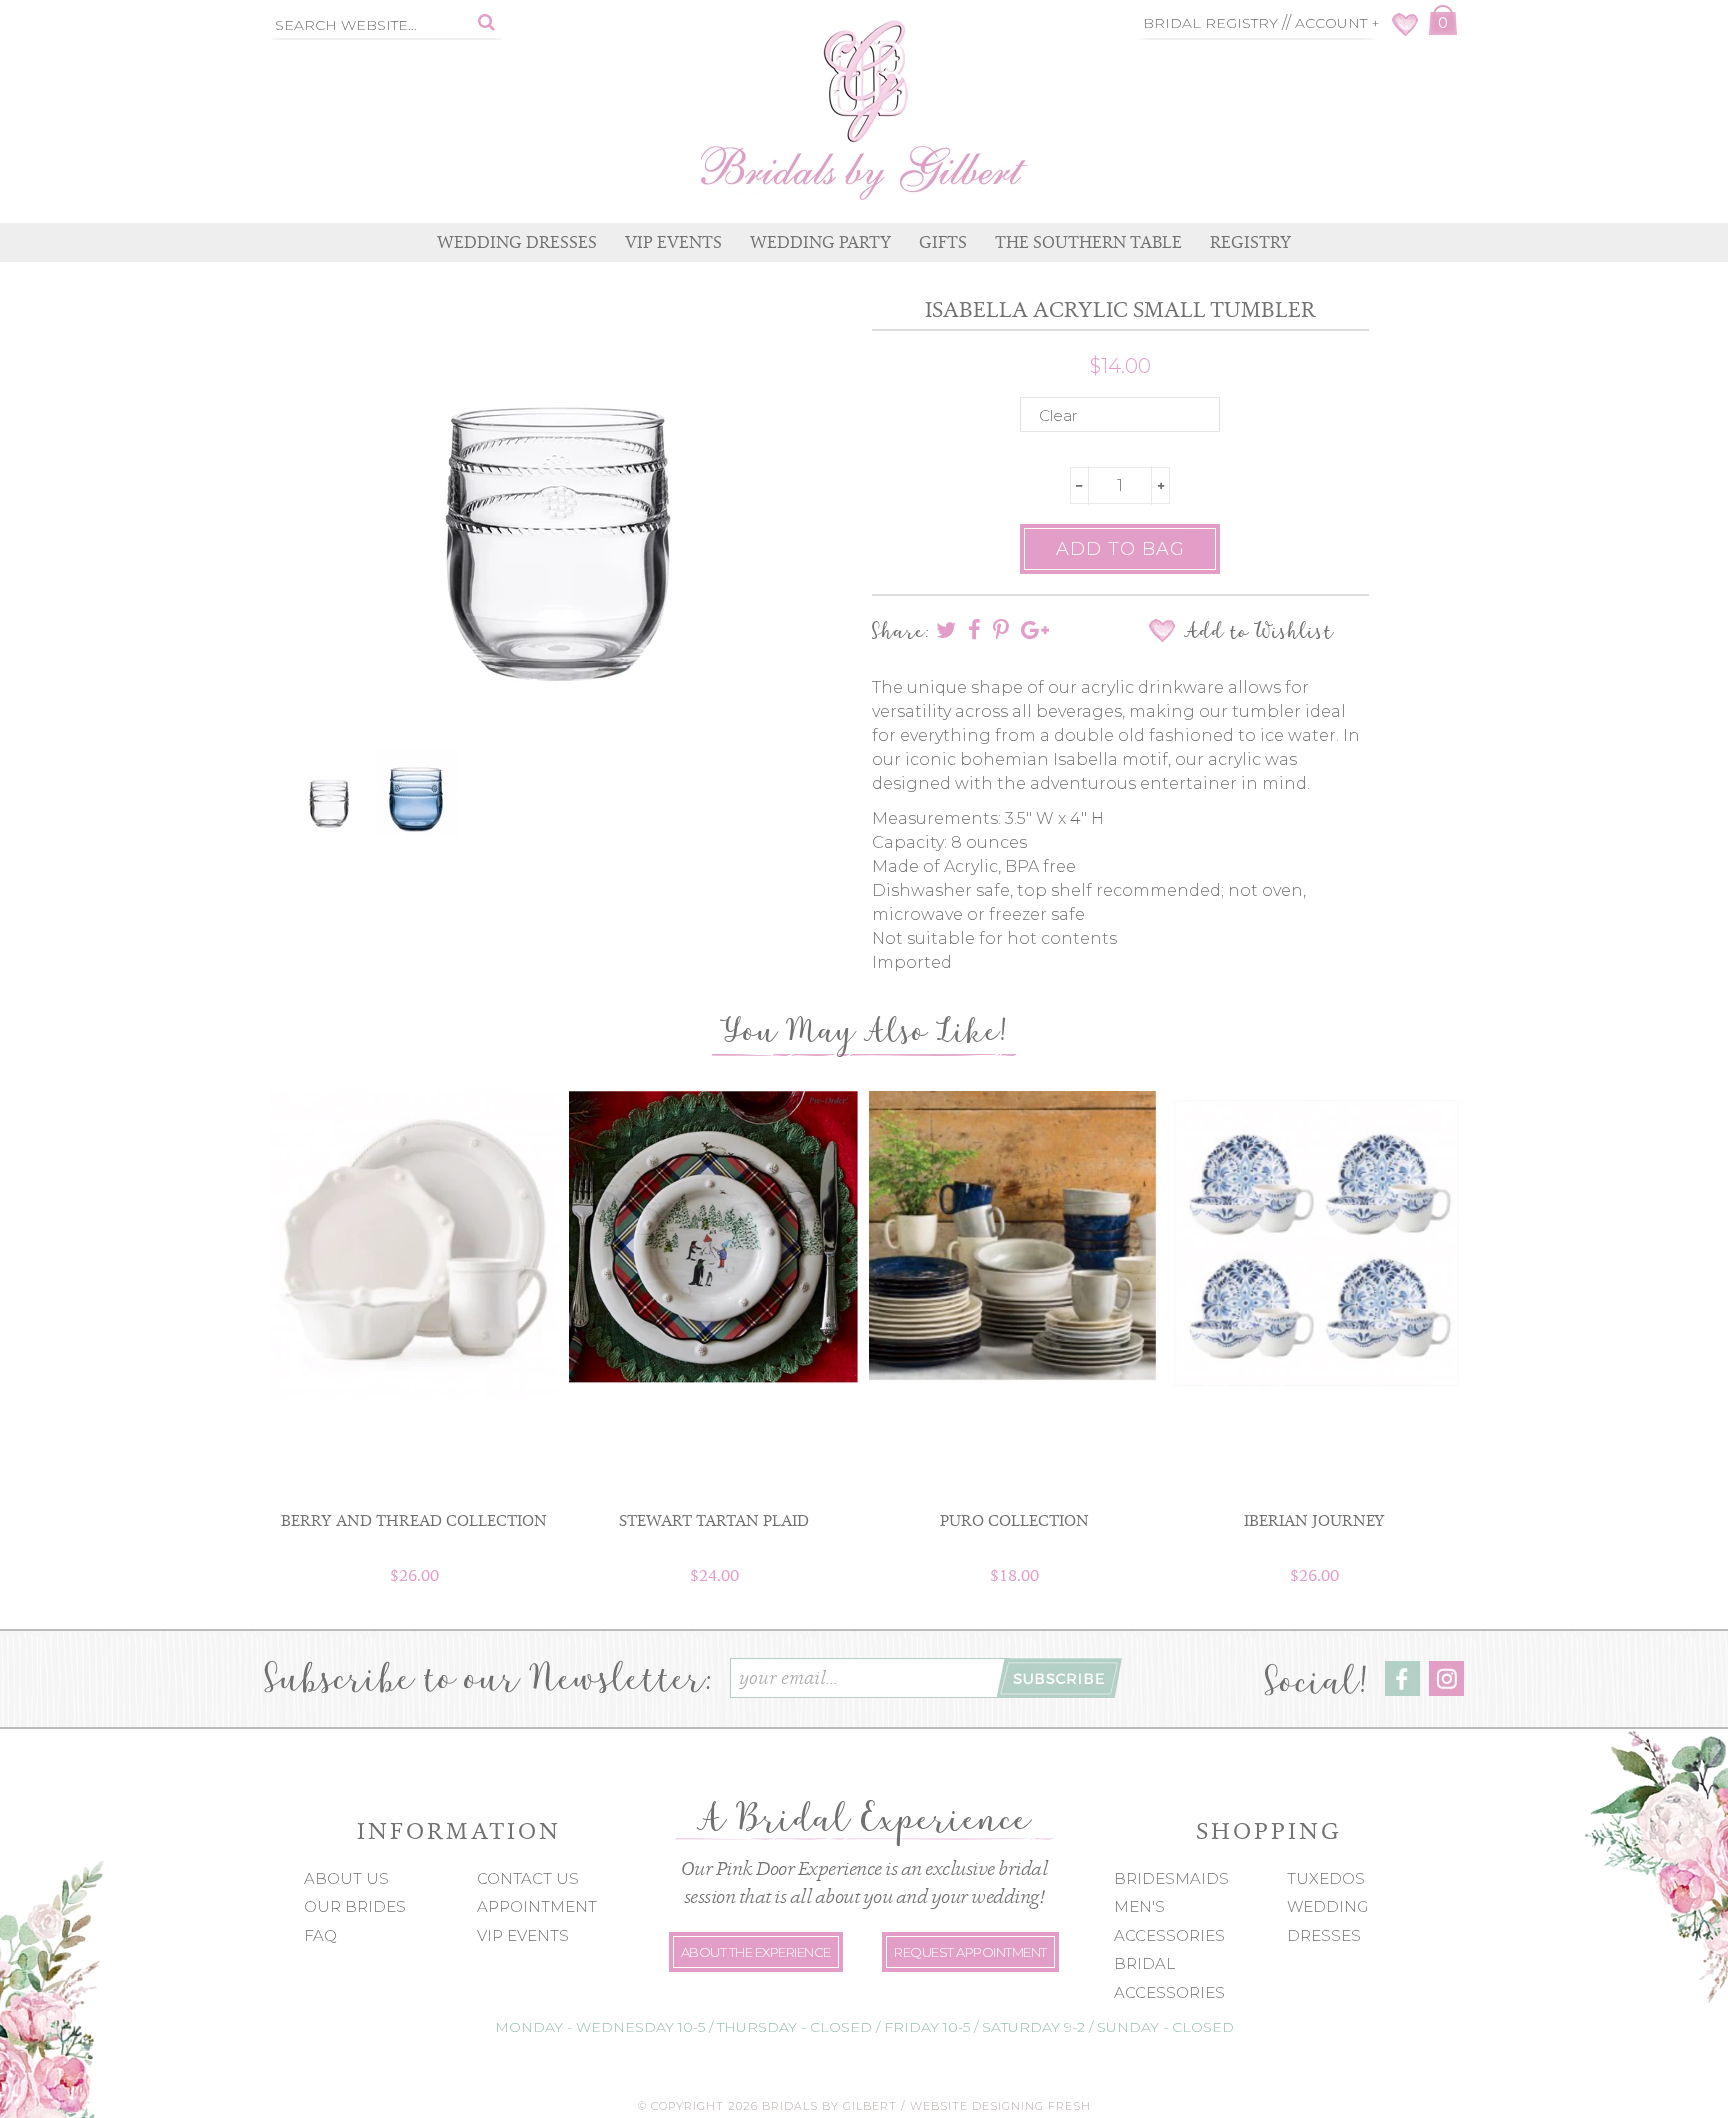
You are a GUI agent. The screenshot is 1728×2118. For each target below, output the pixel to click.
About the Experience (756, 1952)
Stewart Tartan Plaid (714, 1520)
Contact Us (528, 1878)
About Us (346, 1878)
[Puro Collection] (1014, 1237)
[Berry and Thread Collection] (414, 1244)
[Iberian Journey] (1314, 1242)
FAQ (320, 1935)
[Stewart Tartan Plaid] (714, 1237)
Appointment (537, 1906)
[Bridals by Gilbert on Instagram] (1446, 1690)
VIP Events (523, 1935)
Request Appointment (970, 1952)
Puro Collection (1014, 1520)
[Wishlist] (1405, 30)
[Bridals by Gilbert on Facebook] (1402, 1690)
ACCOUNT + (1337, 23)
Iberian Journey (1314, 1520)
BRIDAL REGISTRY (1210, 23)
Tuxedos (1326, 1878)
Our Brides (355, 1906)
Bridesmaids (1171, 1878)
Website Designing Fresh (1000, 2106)
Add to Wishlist (1258, 631)
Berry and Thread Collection (414, 1520)
